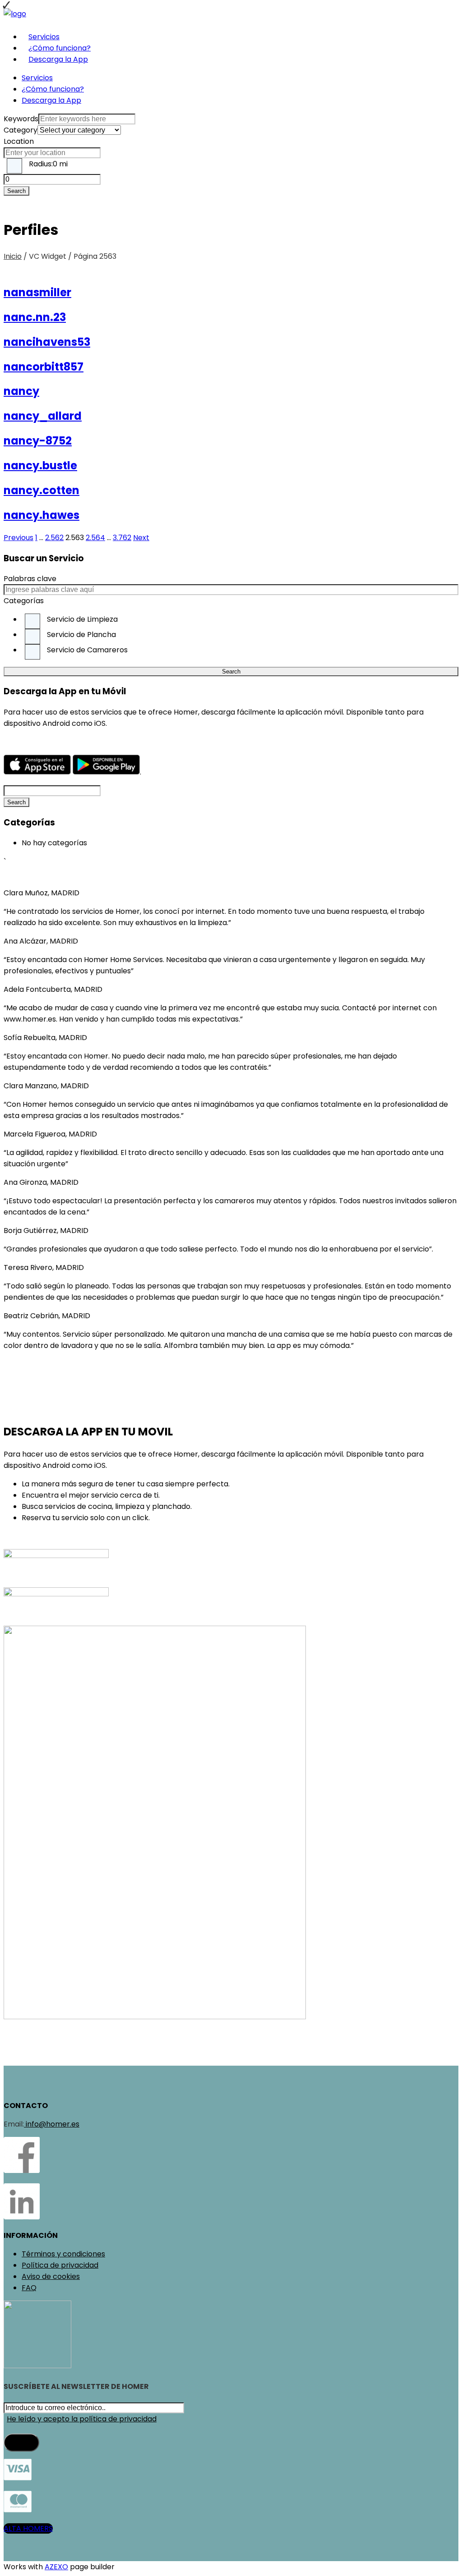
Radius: (48, 164)
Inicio (13, 256)
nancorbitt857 (44, 367)
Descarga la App (58, 59)
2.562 (54, 538)
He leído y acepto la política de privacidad (82, 2419)
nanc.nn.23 (35, 317)
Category (21, 130)
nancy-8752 (38, 441)
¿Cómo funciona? (60, 48)
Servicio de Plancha (81, 635)
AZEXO (56, 2567)
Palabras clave (30, 579)
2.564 (95, 538)
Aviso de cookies (51, 2276)
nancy (21, 391)
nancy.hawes (42, 515)
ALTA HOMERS (28, 2528)
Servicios (44, 37)
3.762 (122, 538)
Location (19, 141)
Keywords (21, 119)
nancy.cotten (42, 490)
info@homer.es (52, 2124)
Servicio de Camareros (87, 650)
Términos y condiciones (63, 2254)
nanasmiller (37, 292)
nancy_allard (43, 416)
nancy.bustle (40, 465)
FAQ (29, 2288)
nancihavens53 (47, 342)
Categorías (24, 601)
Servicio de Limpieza (82, 619)
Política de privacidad (60, 2265)
